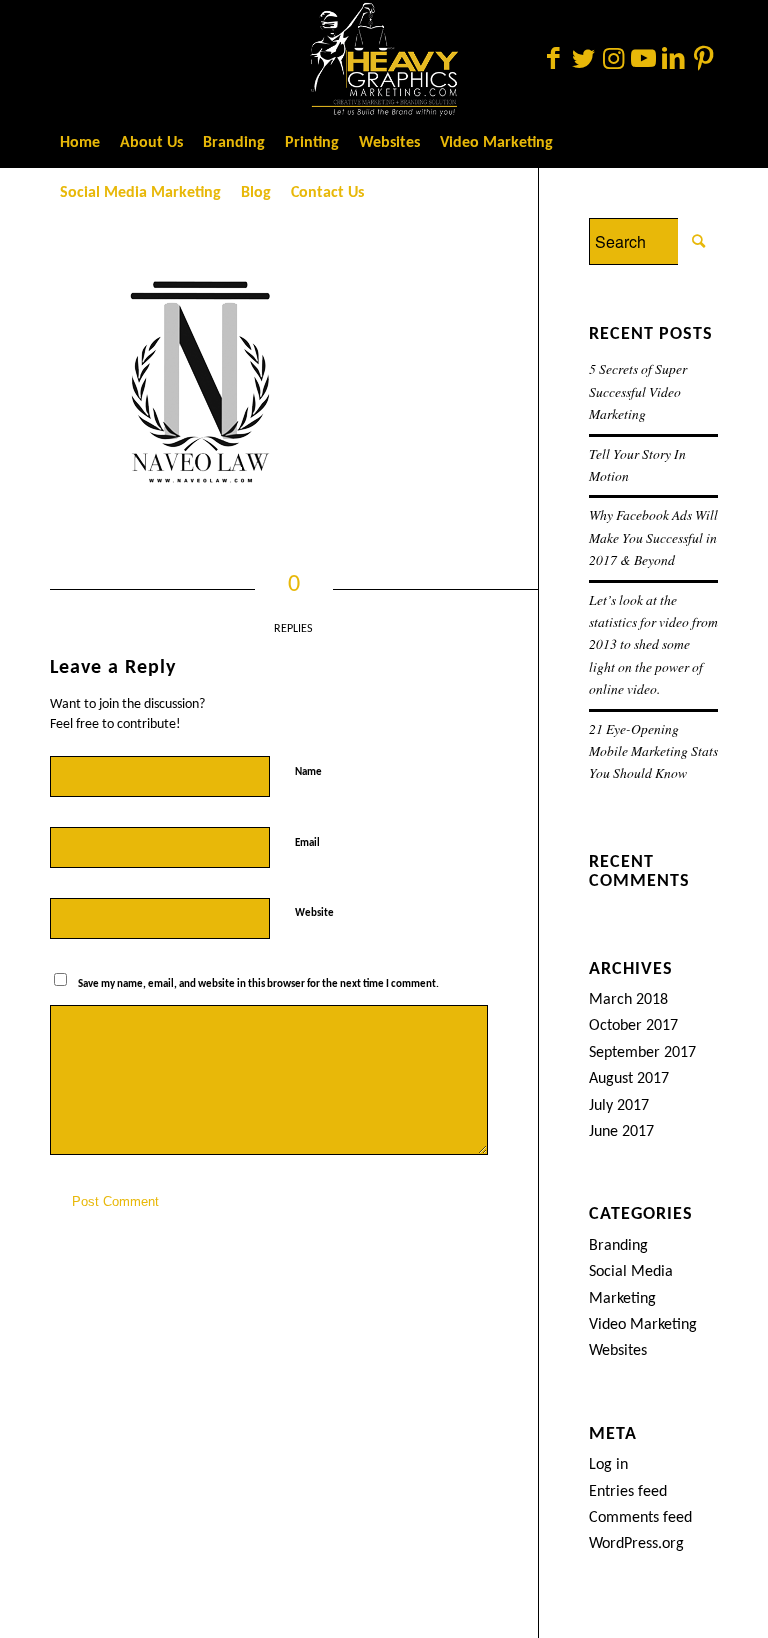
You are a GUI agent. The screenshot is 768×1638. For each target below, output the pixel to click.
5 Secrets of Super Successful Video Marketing (638, 391)
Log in (608, 1465)
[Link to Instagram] (613, 59)
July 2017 (619, 1106)
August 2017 (629, 1079)
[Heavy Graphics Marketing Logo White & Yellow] (384, 59)
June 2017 (621, 1132)
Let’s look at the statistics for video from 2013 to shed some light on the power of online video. (653, 644)
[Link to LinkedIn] (673, 59)
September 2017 (642, 1053)
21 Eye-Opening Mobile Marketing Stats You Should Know (653, 751)
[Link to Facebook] (553, 59)
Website (314, 913)
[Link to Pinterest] (703, 59)
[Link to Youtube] (643, 59)
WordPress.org (636, 1544)
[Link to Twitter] (583, 59)
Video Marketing (643, 1325)
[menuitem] (80, 143)
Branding (618, 1246)
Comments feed (640, 1518)
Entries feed (628, 1492)
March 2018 (628, 1000)
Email (311, 842)
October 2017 (633, 1026)
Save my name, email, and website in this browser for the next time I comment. (258, 984)
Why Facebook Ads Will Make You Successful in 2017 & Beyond (653, 537)
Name (312, 771)
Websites (618, 1351)
